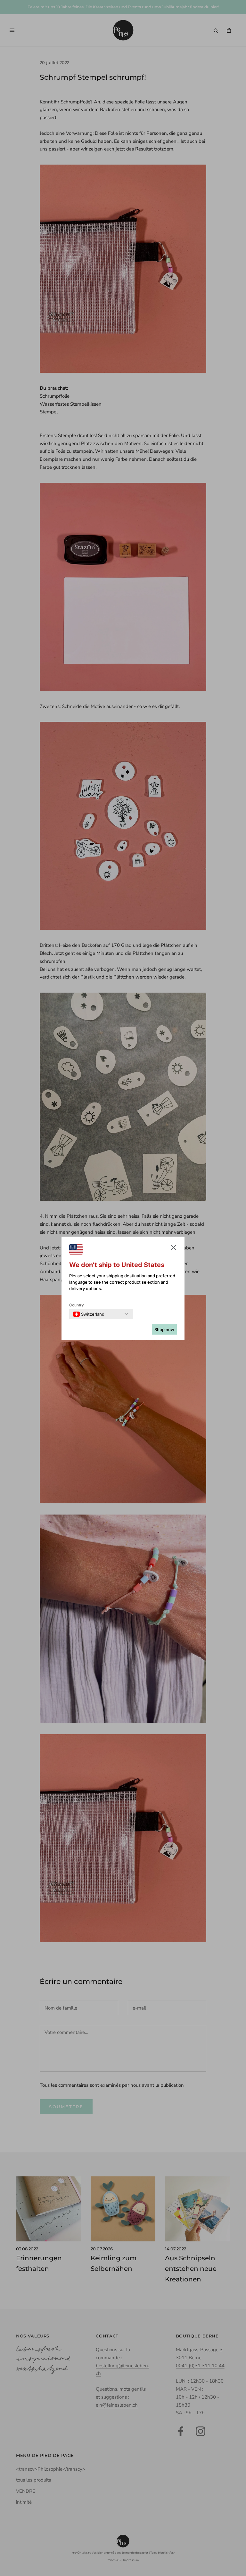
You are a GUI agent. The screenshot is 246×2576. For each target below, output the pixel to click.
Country (77, 1305)
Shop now (164, 1329)
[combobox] (89, 1314)
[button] (174, 1249)
